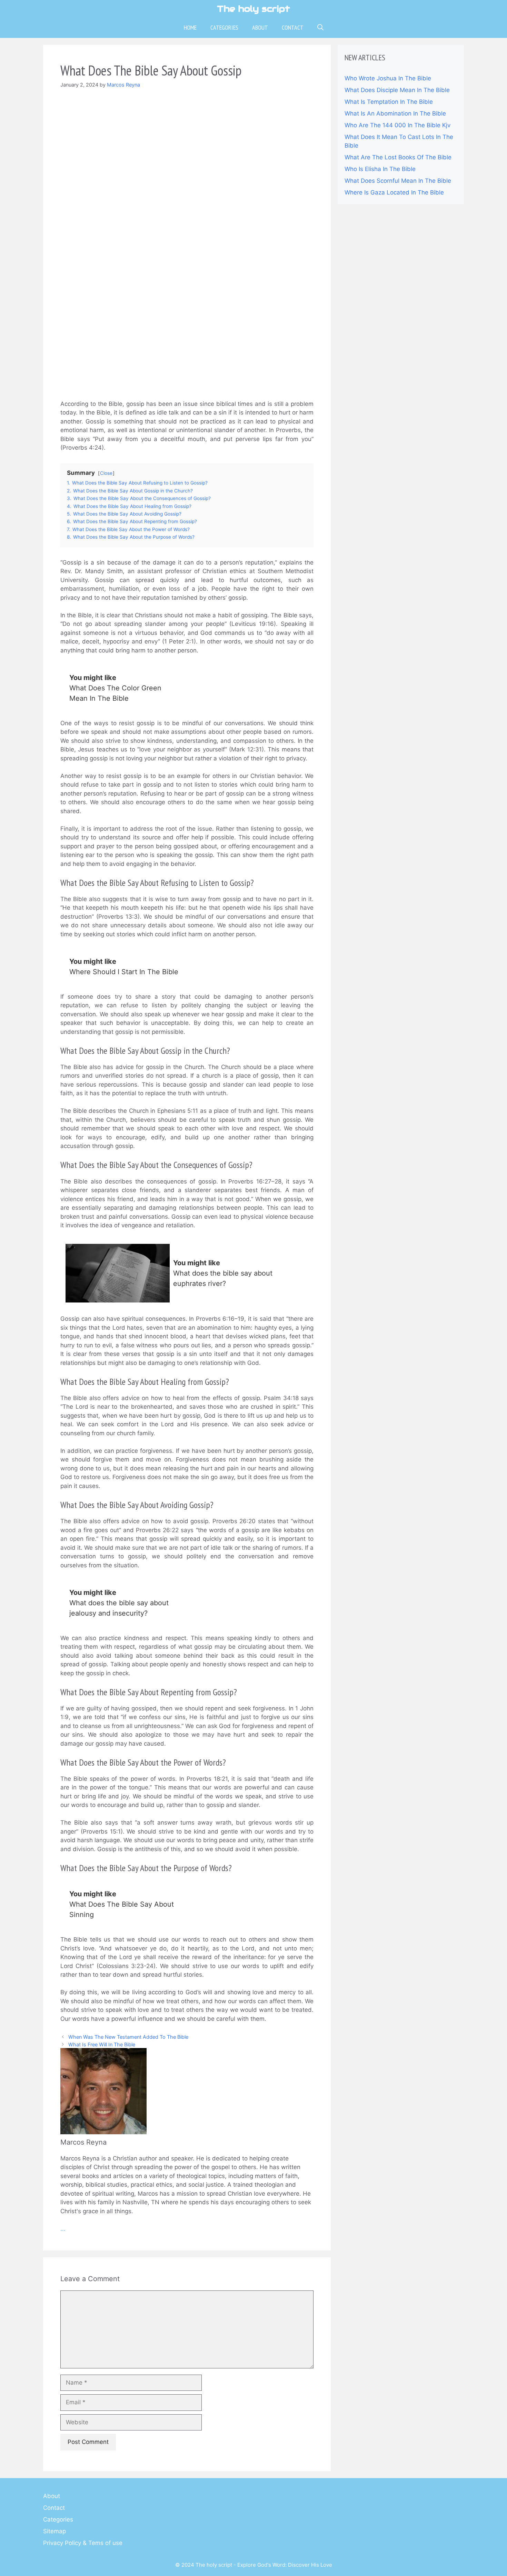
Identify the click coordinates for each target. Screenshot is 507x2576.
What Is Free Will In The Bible (102, 2044)
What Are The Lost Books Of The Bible (398, 157)
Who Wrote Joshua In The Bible (388, 78)
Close (106, 473)
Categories (224, 27)
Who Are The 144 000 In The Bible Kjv (397, 125)
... (63, 2229)
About (260, 27)
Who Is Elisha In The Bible (380, 169)
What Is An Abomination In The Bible (395, 113)
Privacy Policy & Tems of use (83, 2543)
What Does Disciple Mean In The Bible (397, 90)
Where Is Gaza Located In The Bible (394, 192)
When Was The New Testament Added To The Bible (128, 2037)
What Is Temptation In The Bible (389, 102)
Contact (293, 27)
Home (190, 27)
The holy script (254, 9)
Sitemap (54, 2531)
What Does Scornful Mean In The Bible (398, 181)
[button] (320, 28)
